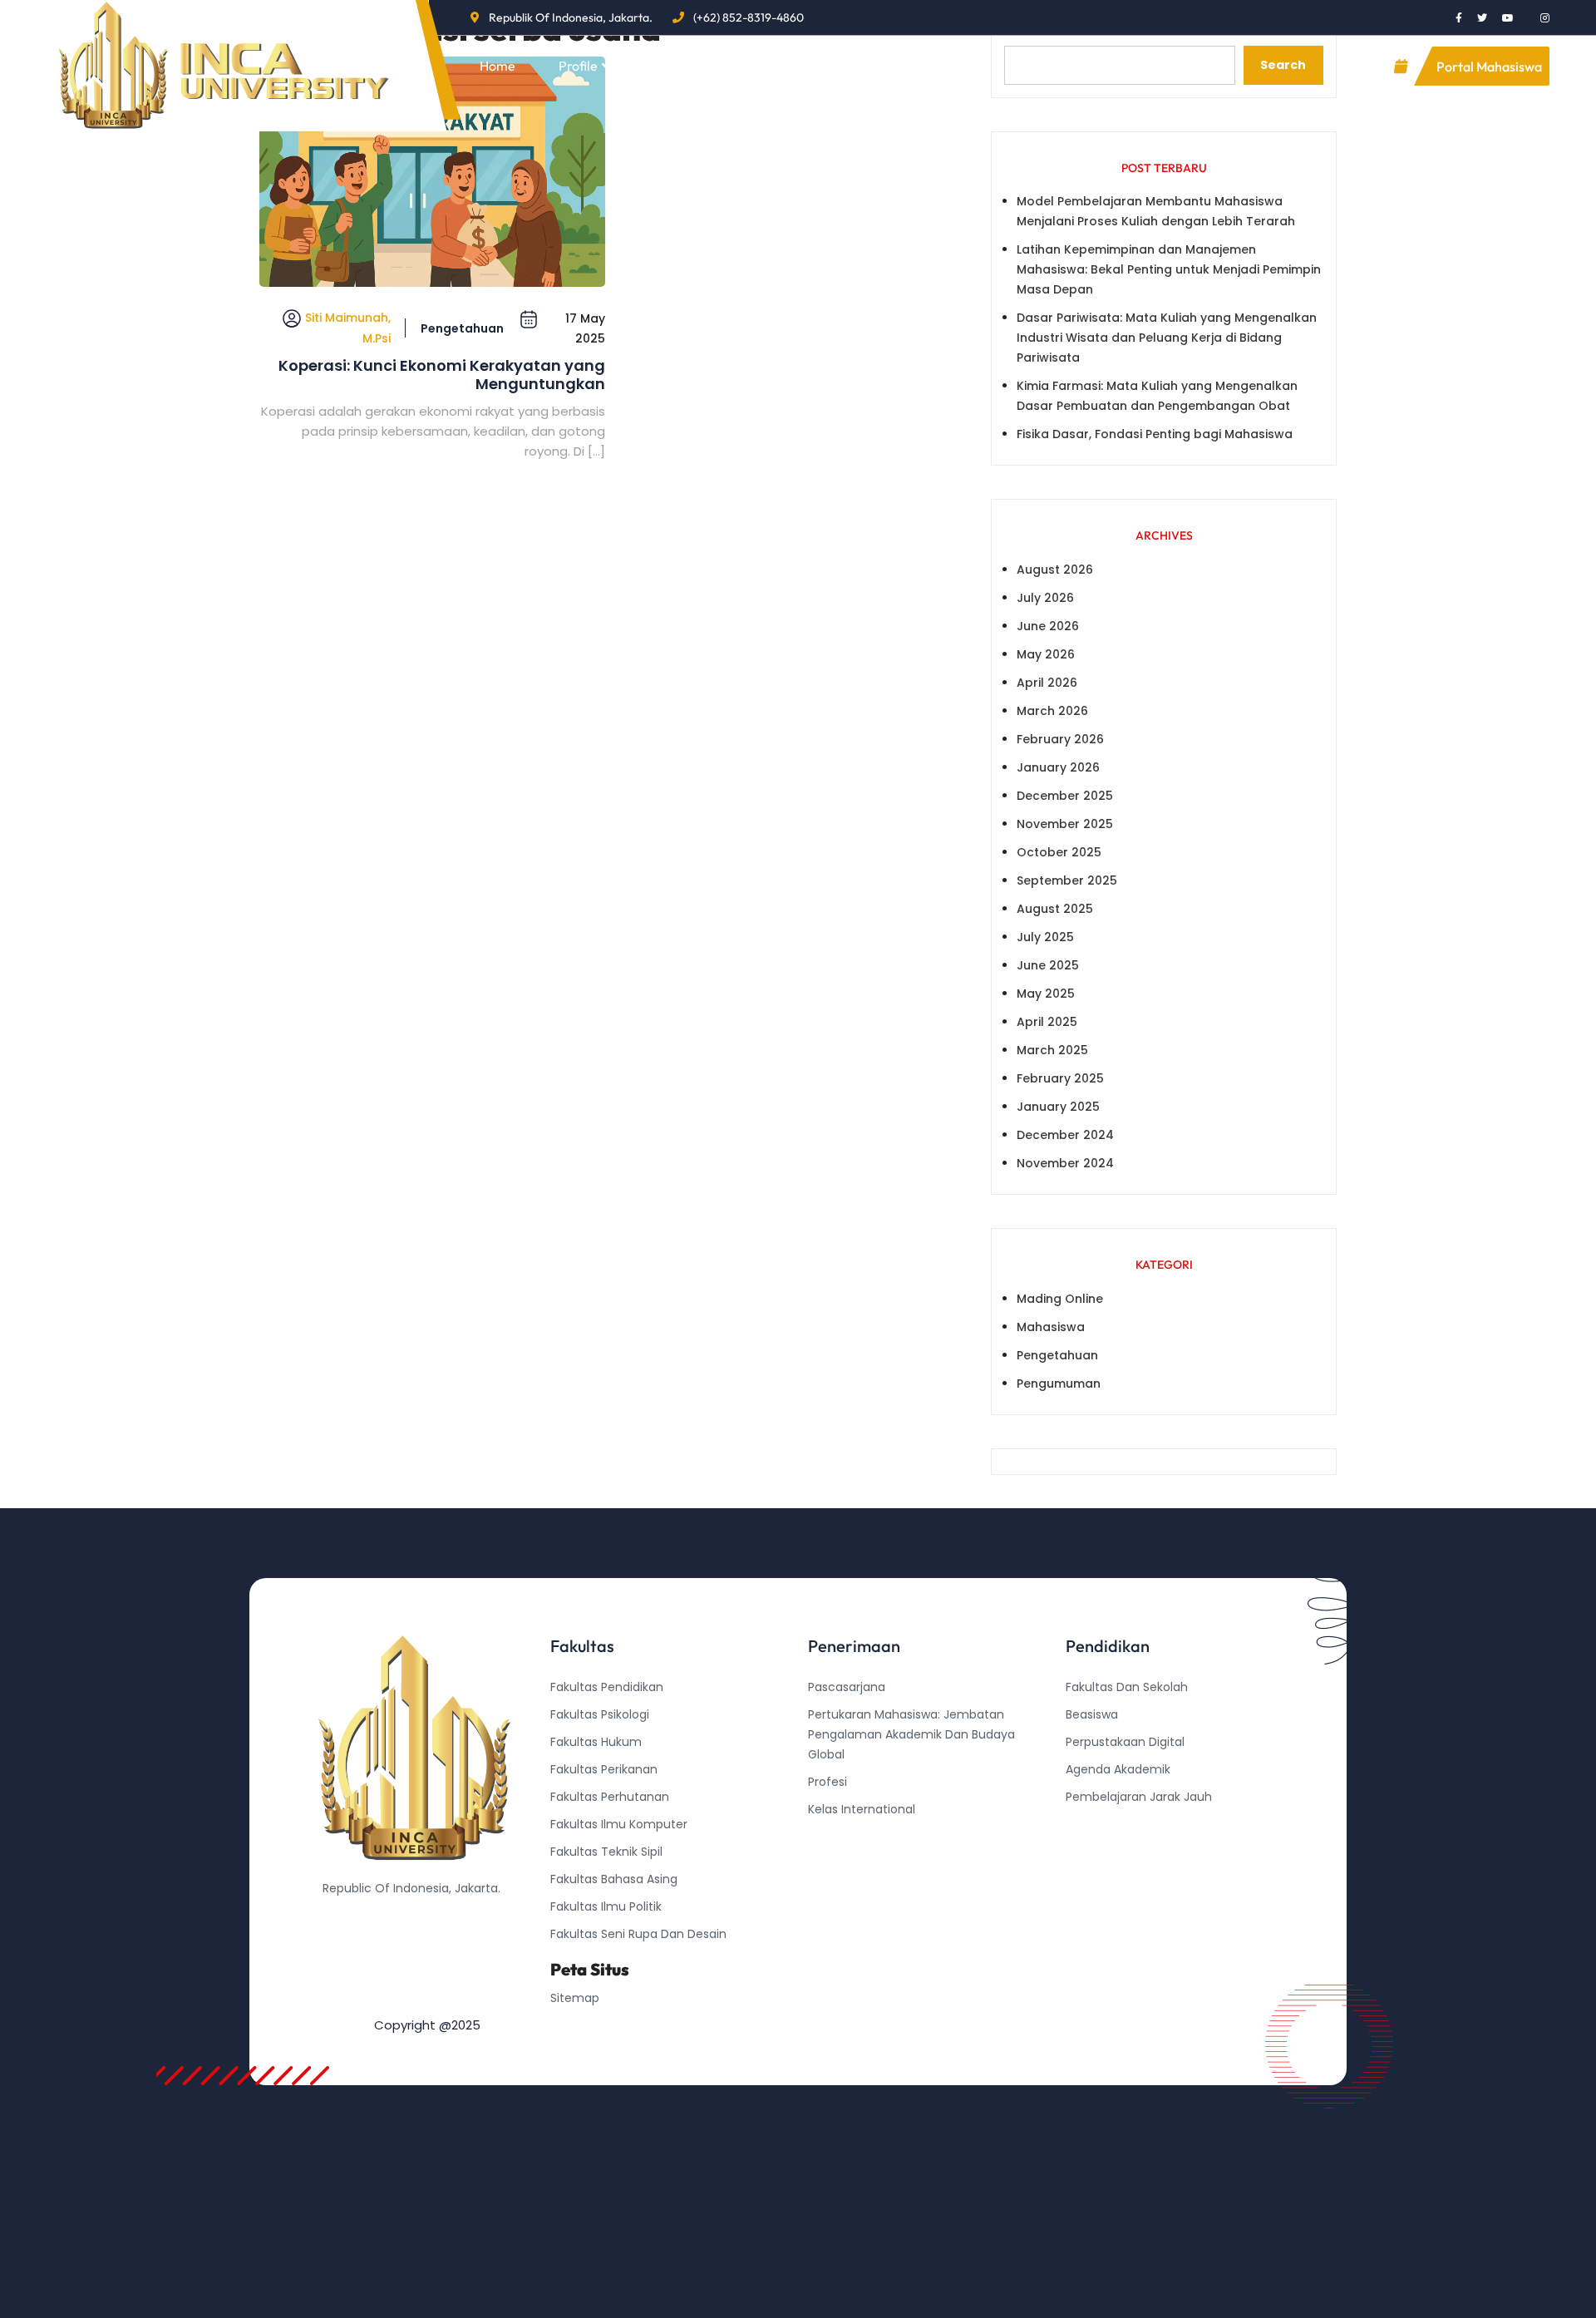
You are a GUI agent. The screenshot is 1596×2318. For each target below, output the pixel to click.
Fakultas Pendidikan (607, 1687)
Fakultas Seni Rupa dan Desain (638, 1934)
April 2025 (1047, 1022)
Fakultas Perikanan (604, 1769)
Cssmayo (1093, 1852)
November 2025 (1065, 824)
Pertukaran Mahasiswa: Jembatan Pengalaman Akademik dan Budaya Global (911, 1734)
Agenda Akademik (1118, 1769)
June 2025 (1048, 965)
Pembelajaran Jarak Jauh (1139, 1797)
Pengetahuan (462, 328)
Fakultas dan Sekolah (1127, 1687)
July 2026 (1045, 598)
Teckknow (1095, 1879)
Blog (667, 66)
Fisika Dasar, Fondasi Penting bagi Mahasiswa (1155, 434)
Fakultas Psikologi (600, 1714)
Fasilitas (760, 66)
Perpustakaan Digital (1125, 1742)
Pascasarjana (847, 1687)
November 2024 (1065, 1163)
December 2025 (1065, 796)
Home (498, 66)
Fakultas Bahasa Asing (614, 1879)
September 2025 (1067, 880)
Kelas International (862, 1809)
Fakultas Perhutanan (610, 1797)
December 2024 (1065, 1135)
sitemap (575, 1998)
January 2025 (1058, 1107)
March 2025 (1052, 1050)
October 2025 (1059, 852)
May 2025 (1046, 994)
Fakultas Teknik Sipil (606, 1852)
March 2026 (1052, 711)
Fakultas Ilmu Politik (606, 1906)
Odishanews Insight (1122, 1824)
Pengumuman (1059, 1383)
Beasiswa (1092, 1714)
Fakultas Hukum (596, 1742)
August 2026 (1055, 570)
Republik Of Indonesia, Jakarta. (571, 17)
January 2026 (1058, 767)
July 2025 (1045, 937)
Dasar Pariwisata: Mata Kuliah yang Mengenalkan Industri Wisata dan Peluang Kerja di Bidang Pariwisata (1167, 338)
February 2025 (1060, 1078)
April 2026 (1047, 683)
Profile (578, 66)
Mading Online (1060, 1299)
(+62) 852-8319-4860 (749, 17)
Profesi (828, 1782)
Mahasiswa (1051, 1327)
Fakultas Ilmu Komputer (619, 1824)
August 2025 (1055, 909)
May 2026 (1046, 654)
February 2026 (1060, 739)
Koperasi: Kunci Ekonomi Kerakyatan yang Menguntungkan (442, 375)
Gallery (862, 66)
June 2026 (1048, 626)
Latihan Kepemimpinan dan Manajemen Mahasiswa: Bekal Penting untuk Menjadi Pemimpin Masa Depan (1169, 269)
